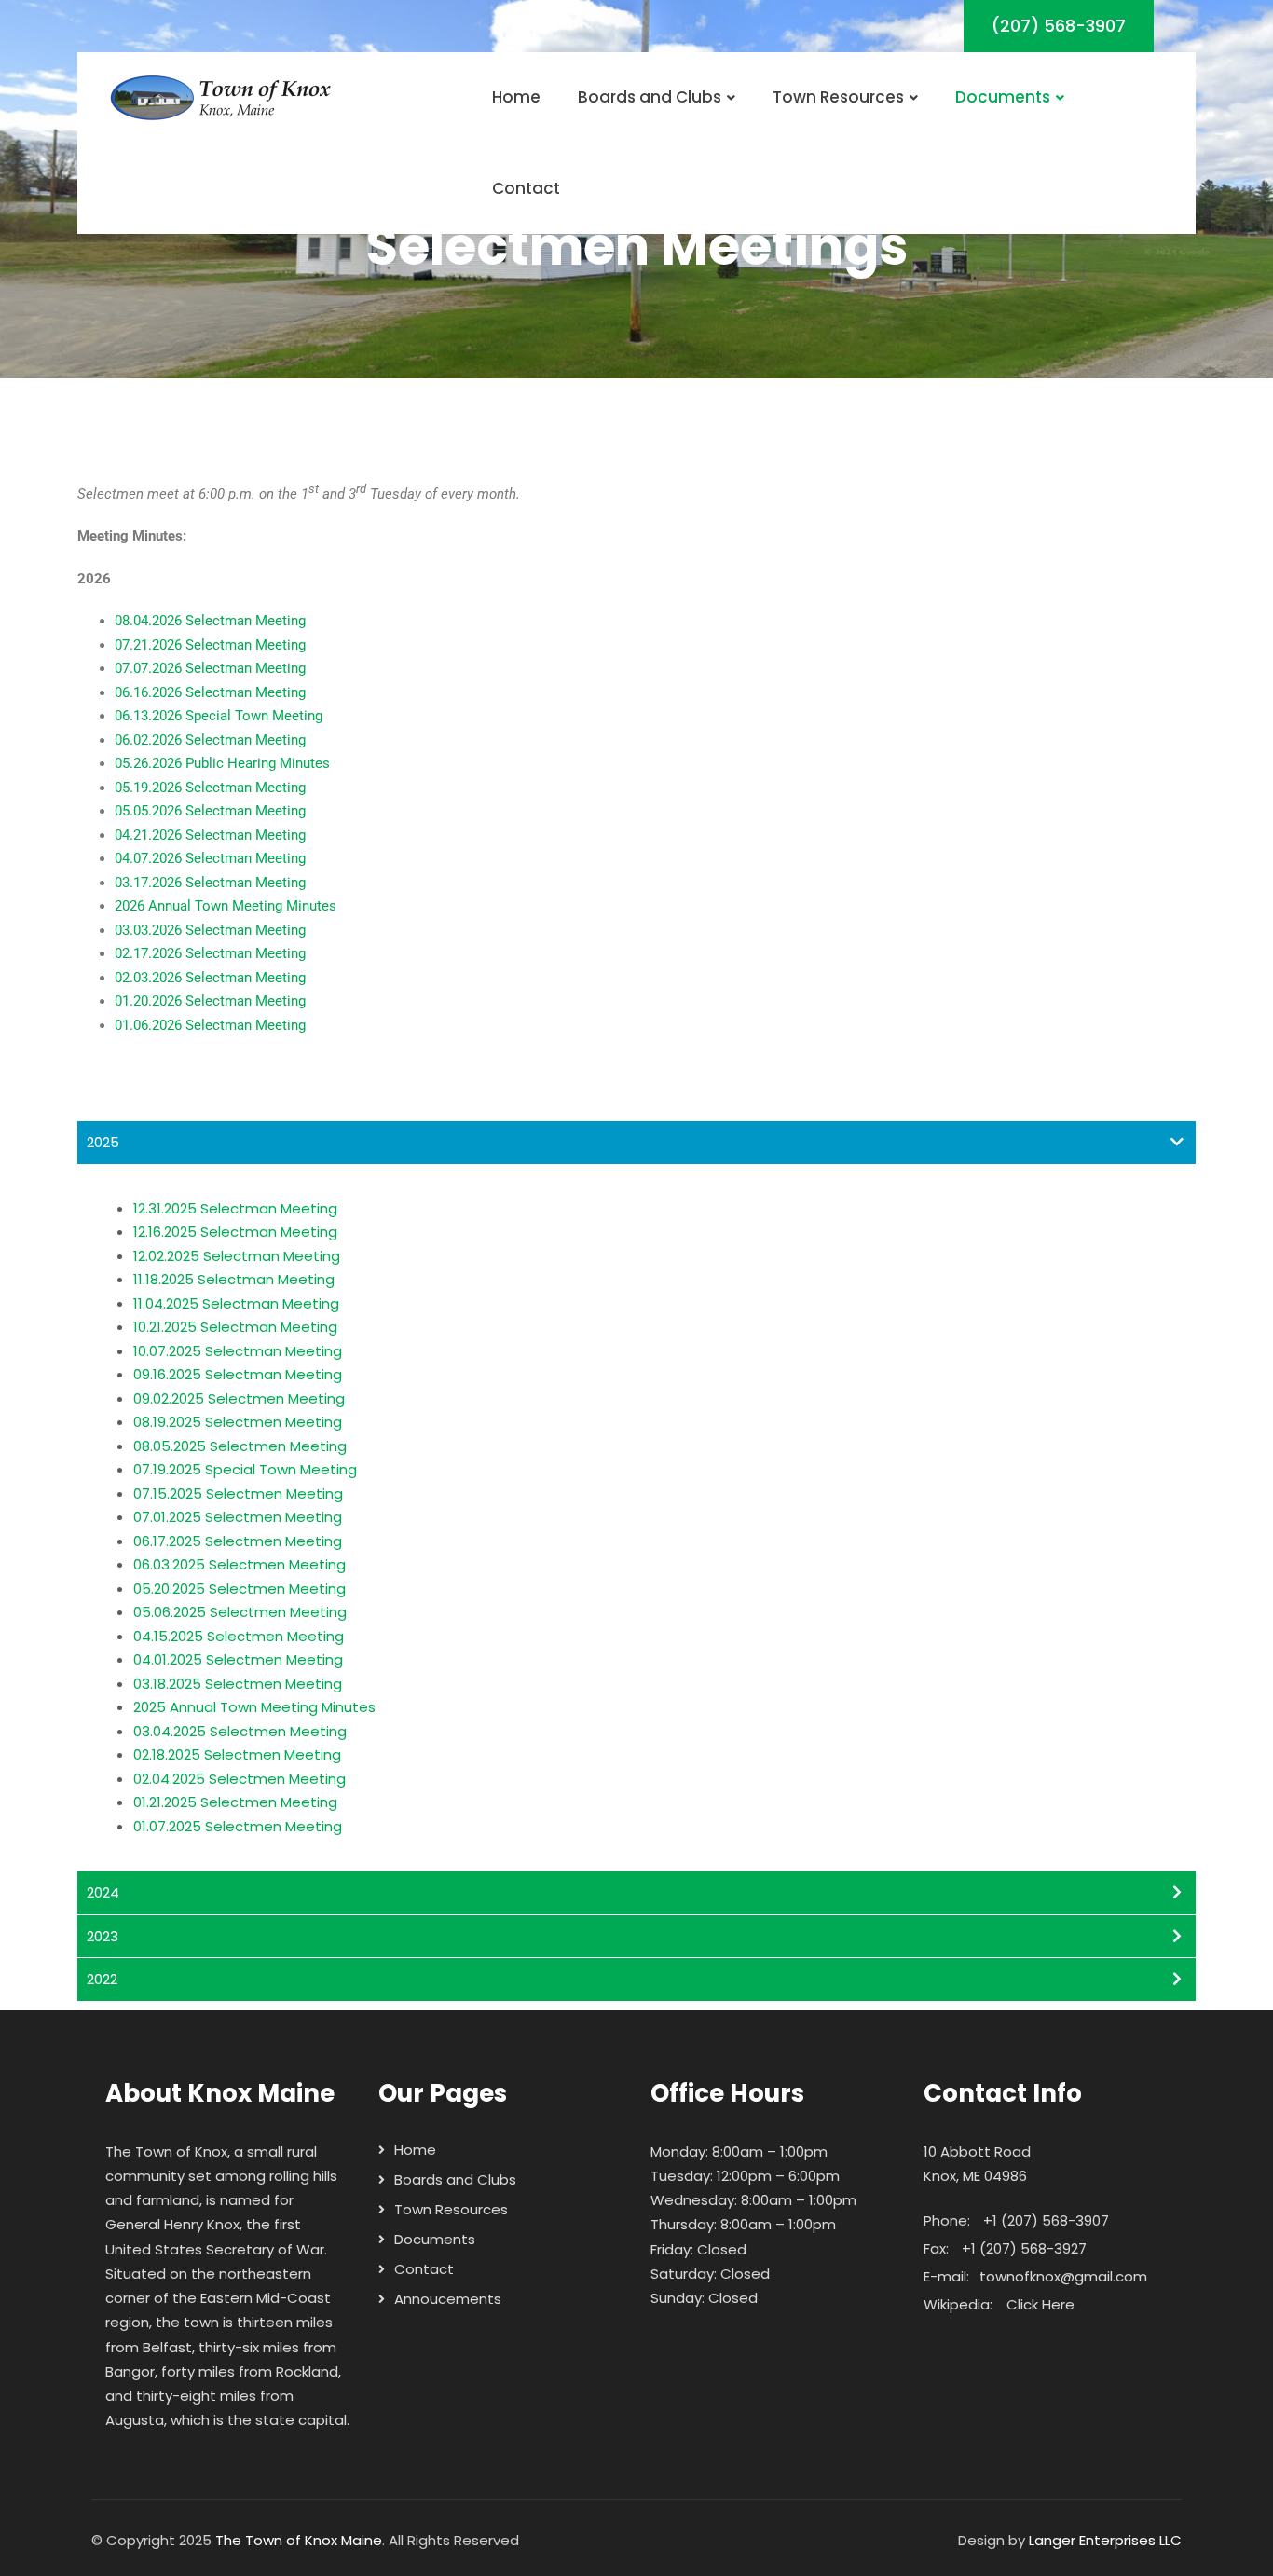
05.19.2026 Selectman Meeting (210, 788)
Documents (1003, 97)
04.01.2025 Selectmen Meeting (238, 1659)
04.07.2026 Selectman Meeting (210, 858)
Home (516, 97)
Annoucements (448, 2299)
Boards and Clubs (650, 97)
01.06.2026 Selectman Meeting (210, 1025)
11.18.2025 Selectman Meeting (234, 1279)
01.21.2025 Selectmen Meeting (235, 1802)
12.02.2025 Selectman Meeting (237, 1256)
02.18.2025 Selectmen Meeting (237, 1754)
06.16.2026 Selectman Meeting (210, 692)
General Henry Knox (172, 2224)
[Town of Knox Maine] (222, 98)
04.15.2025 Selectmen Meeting (239, 1636)
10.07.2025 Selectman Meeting (238, 1351)
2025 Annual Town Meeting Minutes (254, 1707)
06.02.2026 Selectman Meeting (210, 740)
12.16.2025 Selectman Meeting (235, 1232)
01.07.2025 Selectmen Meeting (238, 1826)
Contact (526, 188)
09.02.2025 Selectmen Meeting (239, 1398)
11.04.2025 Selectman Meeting (236, 1303)
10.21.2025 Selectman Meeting (235, 1327)
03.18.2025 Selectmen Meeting (238, 1684)
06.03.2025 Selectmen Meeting (240, 1564)
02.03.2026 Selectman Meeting (210, 978)
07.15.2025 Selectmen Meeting (238, 1494)
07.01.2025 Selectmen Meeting (238, 1517)
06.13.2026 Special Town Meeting (219, 716)
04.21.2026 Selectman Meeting (210, 835)
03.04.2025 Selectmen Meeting (240, 1731)
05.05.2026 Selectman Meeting (210, 811)
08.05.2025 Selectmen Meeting (240, 1446)
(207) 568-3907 (1059, 26)
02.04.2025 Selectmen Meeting (240, 1779)
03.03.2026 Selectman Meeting (210, 930)
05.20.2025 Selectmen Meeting (240, 1589)
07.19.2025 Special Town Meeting (245, 1469)
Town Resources (838, 97)
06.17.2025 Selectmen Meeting (238, 1541)
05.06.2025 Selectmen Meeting (240, 1612)
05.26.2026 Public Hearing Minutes (222, 763)
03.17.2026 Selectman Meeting (210, 883)
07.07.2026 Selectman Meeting (210, 668)
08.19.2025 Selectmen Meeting (238, 1422)
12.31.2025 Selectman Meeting (235, 1208)
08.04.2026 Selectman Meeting (210, 621)
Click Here (1040, 2304)
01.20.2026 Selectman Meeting (210, 1001)
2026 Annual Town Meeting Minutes (226, 906)
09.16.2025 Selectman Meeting (238, 1374)
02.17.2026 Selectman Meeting (210, 953)
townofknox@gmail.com (1063, 2276)
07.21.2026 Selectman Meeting (210, 645)
